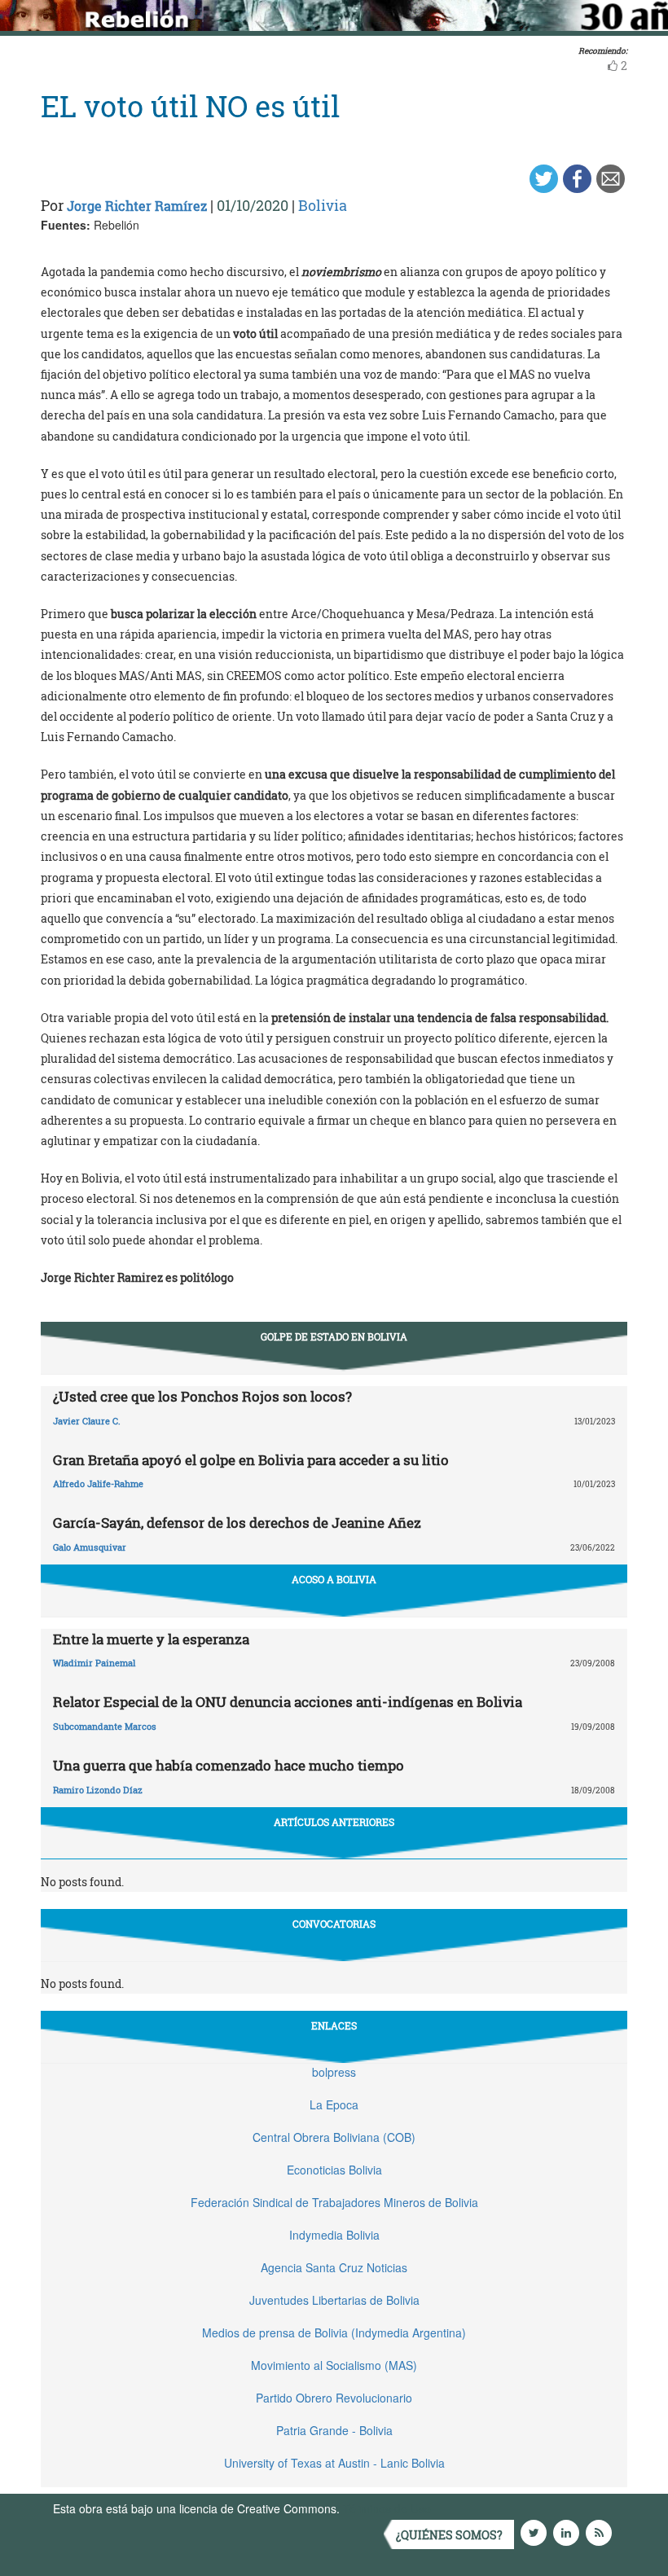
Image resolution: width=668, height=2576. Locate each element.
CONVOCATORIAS (334, 1924)
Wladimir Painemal (94, 1663)
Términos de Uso (387, 2508)
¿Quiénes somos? (449, 2535)
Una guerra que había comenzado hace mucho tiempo (229, 1765)
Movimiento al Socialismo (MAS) (334, 2365)
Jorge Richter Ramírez (137, 206)
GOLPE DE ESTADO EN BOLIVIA (334, 1336)
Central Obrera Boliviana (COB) (334, 2137)
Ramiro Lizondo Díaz (98, 1790)
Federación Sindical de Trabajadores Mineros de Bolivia (334, 2202)
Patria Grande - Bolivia (334, 2430)
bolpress (334, 2072)
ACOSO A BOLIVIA (334, 1579)
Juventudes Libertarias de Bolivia (334, 2300)
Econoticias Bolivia (334, 2170)
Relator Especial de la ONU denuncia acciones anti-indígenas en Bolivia (288, 1702)
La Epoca (334, 2104)
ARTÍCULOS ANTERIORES (334, 1822)
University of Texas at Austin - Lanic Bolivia (334, 2463)
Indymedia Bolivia (334, 2235)
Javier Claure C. (87, 1421)
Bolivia (323, 205)
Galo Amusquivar (90, 1547)
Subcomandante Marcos (105, 1726)
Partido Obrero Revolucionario (334, 2398)
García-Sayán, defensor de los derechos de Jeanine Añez (237, 1523)
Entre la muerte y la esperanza (151, 1639)
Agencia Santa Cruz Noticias (334, 2267)
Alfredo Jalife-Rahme (98, 1483)
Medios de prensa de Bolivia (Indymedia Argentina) (334, 2332)
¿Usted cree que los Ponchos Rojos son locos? (202, 1396)
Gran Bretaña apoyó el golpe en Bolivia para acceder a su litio (251, 1460)
